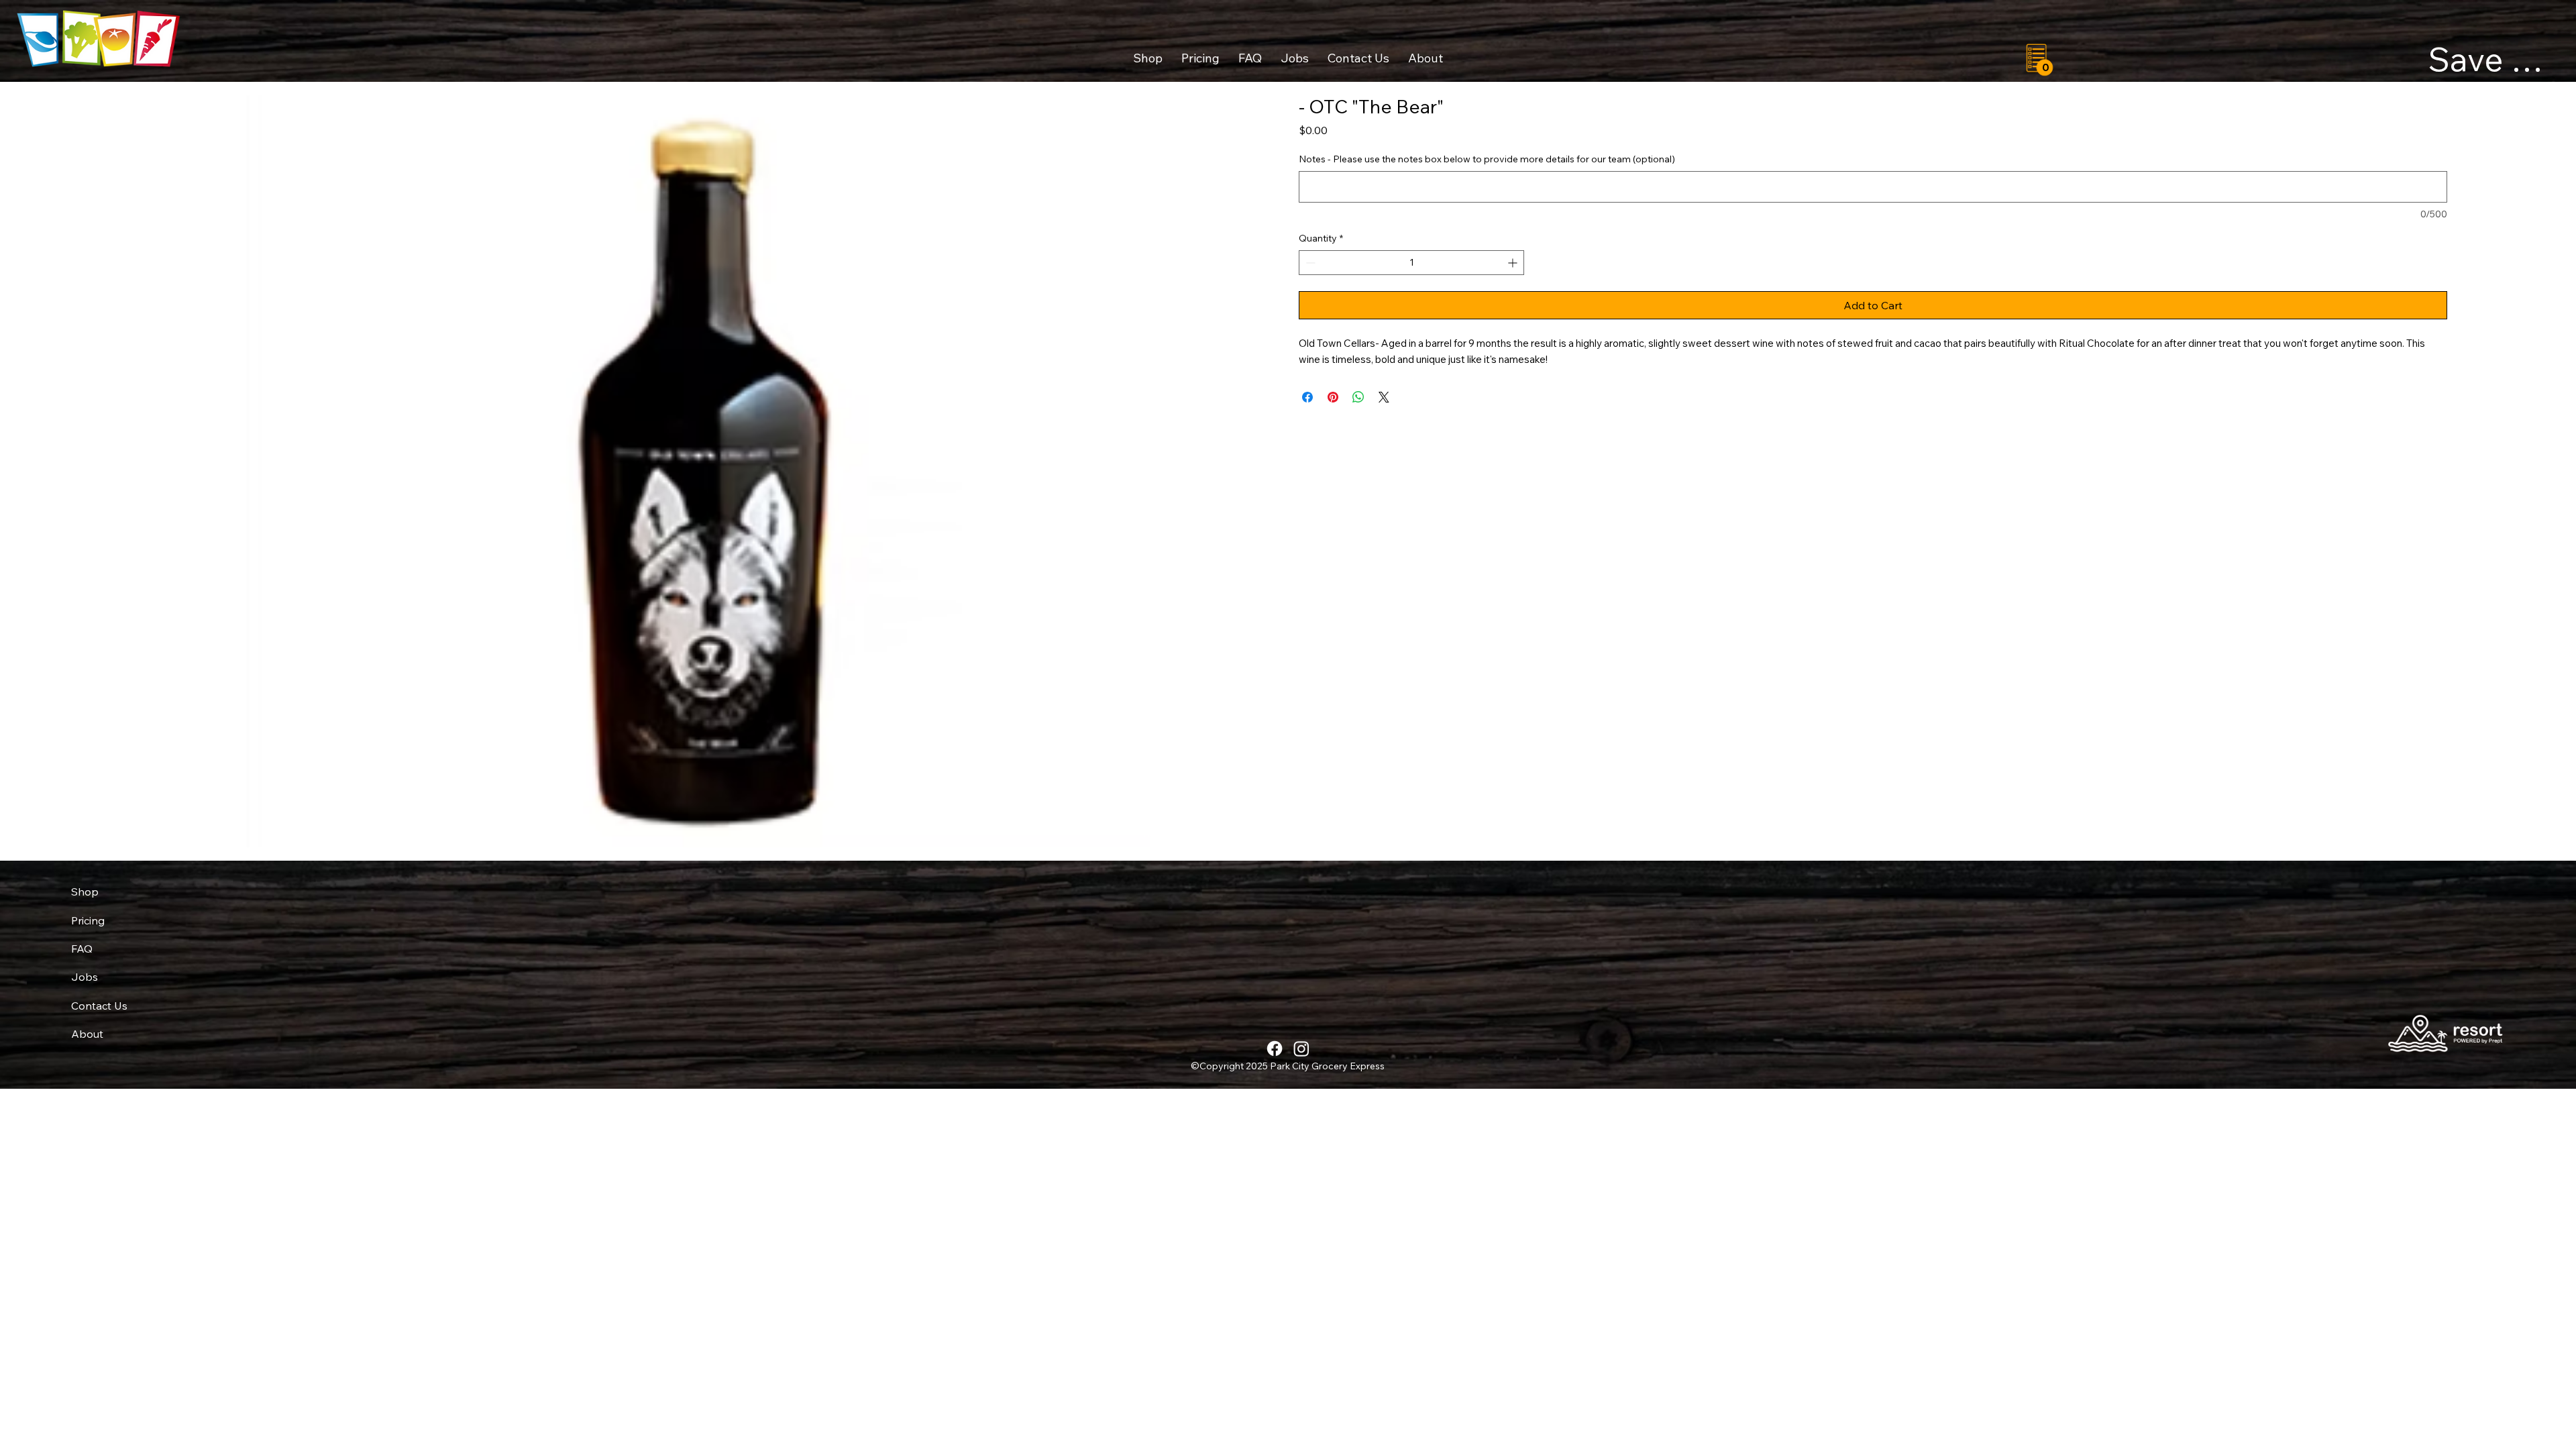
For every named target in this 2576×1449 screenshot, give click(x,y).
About (87, 1034)
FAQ (82, 949)
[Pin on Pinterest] (1333, 397)
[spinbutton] (1411, 263)
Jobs (85, 977)
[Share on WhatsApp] (1358, 397)
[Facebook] (1275, 1049)
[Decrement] (1309, 263)
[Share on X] (1384, 397)
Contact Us (99, 1006)
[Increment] (1514, 263)
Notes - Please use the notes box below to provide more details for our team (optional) (1487, 159)
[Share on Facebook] (1307, 397)
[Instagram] (1301, 1049)
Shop (85, 892)
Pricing (88, 920)
